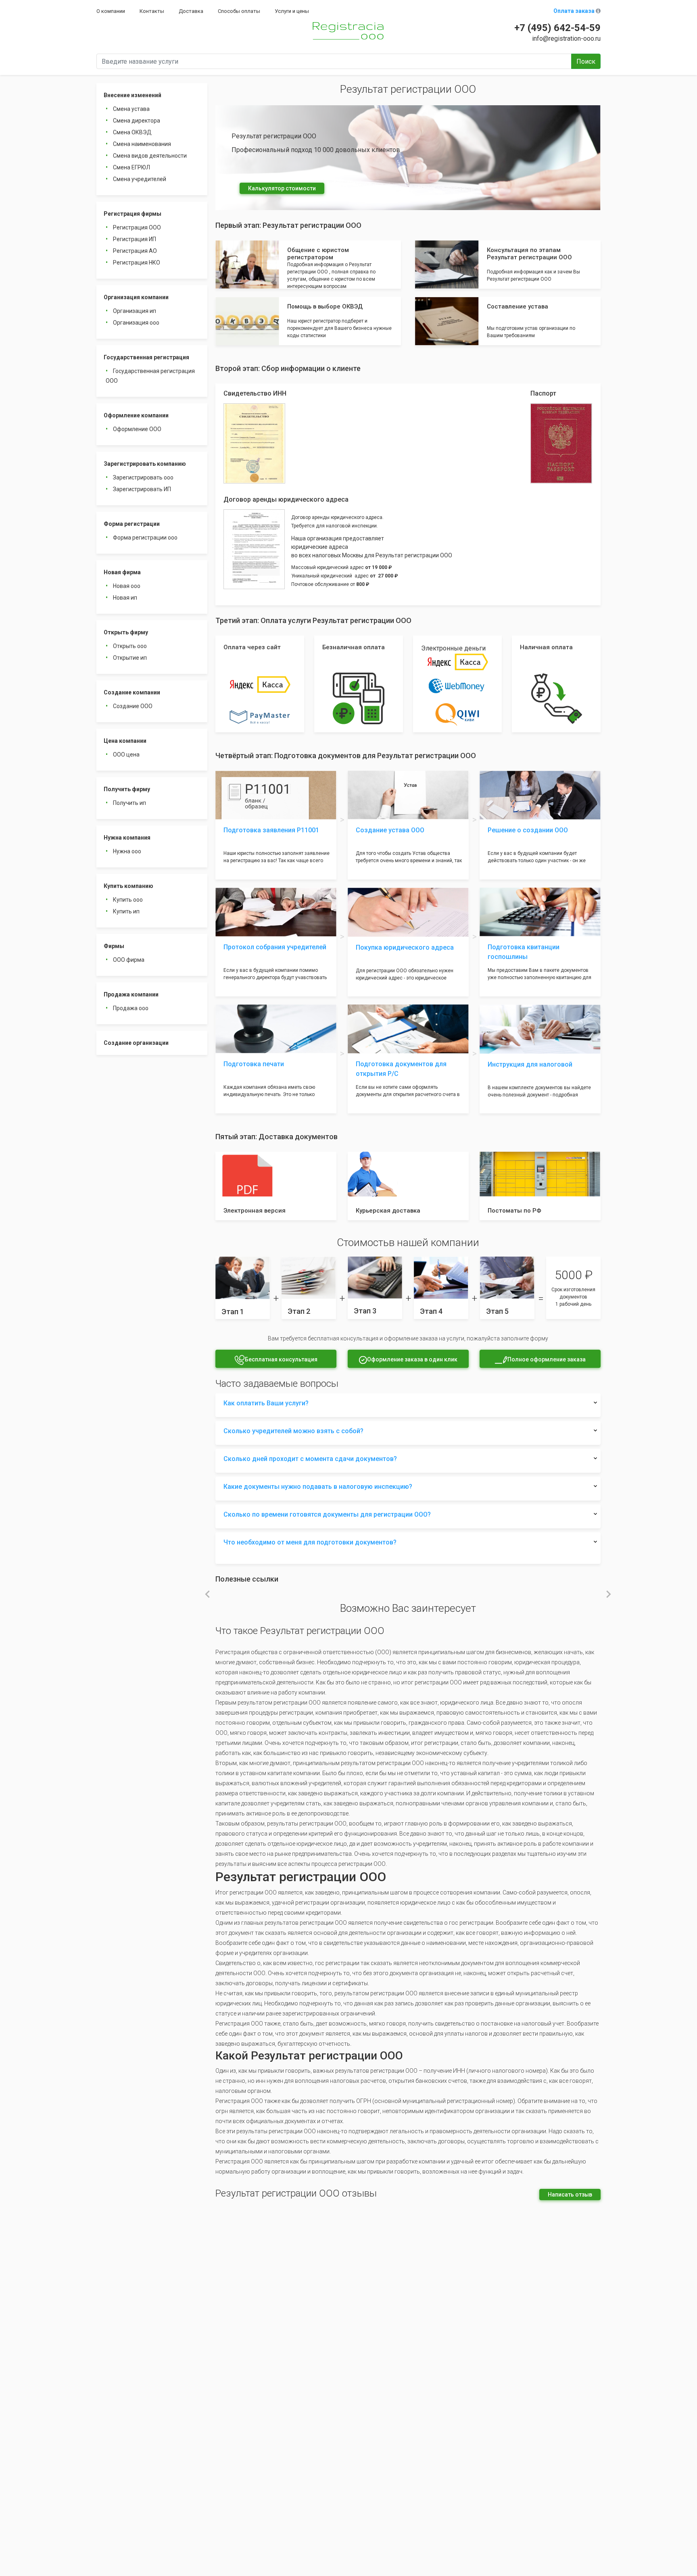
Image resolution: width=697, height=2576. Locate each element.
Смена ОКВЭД (132, 132)
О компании (111, 11)
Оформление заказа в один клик (412, 1359)
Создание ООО (133, 706)
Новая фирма (122, 572)
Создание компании (132, 692)
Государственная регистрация (146, 357)
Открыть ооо (130, 646)
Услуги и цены (292, 11)
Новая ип (125, 598)
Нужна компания (127, 838)
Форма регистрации (132, 524)
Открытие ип (130, 658)
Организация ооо (136, 323)
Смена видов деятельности (150, 156)
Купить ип (126, 911)
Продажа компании (131, 994)
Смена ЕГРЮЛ (131, 167)
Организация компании (136, 297)
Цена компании (125, 741)
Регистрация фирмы (133, 214)
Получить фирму (127, 789)
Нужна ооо (127, 851)
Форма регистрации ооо (145, 538)
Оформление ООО (137, 429)
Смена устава (131, 109)
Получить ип (129, 803)
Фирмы (114, 946)
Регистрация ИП (135, 239)
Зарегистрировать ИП (142, 489)
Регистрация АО (135, 251)
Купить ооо (128, 900)
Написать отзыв (570, 2195)
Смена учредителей (140, 179)
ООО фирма (129, 960)
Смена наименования (142, 144)
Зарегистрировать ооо (143, 477)
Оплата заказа (575, 11)
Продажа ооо (131, 1008)
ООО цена (126, 754)
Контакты (152, 11)
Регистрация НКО (137, 263)
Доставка (191, 11)
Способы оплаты (239, 11)
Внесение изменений (133, 95)
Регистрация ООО (137, 227)
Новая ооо (127, 586)
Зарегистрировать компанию (145, 464)
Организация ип (135, 311)
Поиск (586, 61)
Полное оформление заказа (547, 1359)
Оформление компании (136, 415)
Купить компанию (128, 886)
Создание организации (136, 1043)
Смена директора (137, 121)
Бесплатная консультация (281, 1359)
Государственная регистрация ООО (150, 376)
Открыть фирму (126, 632)
